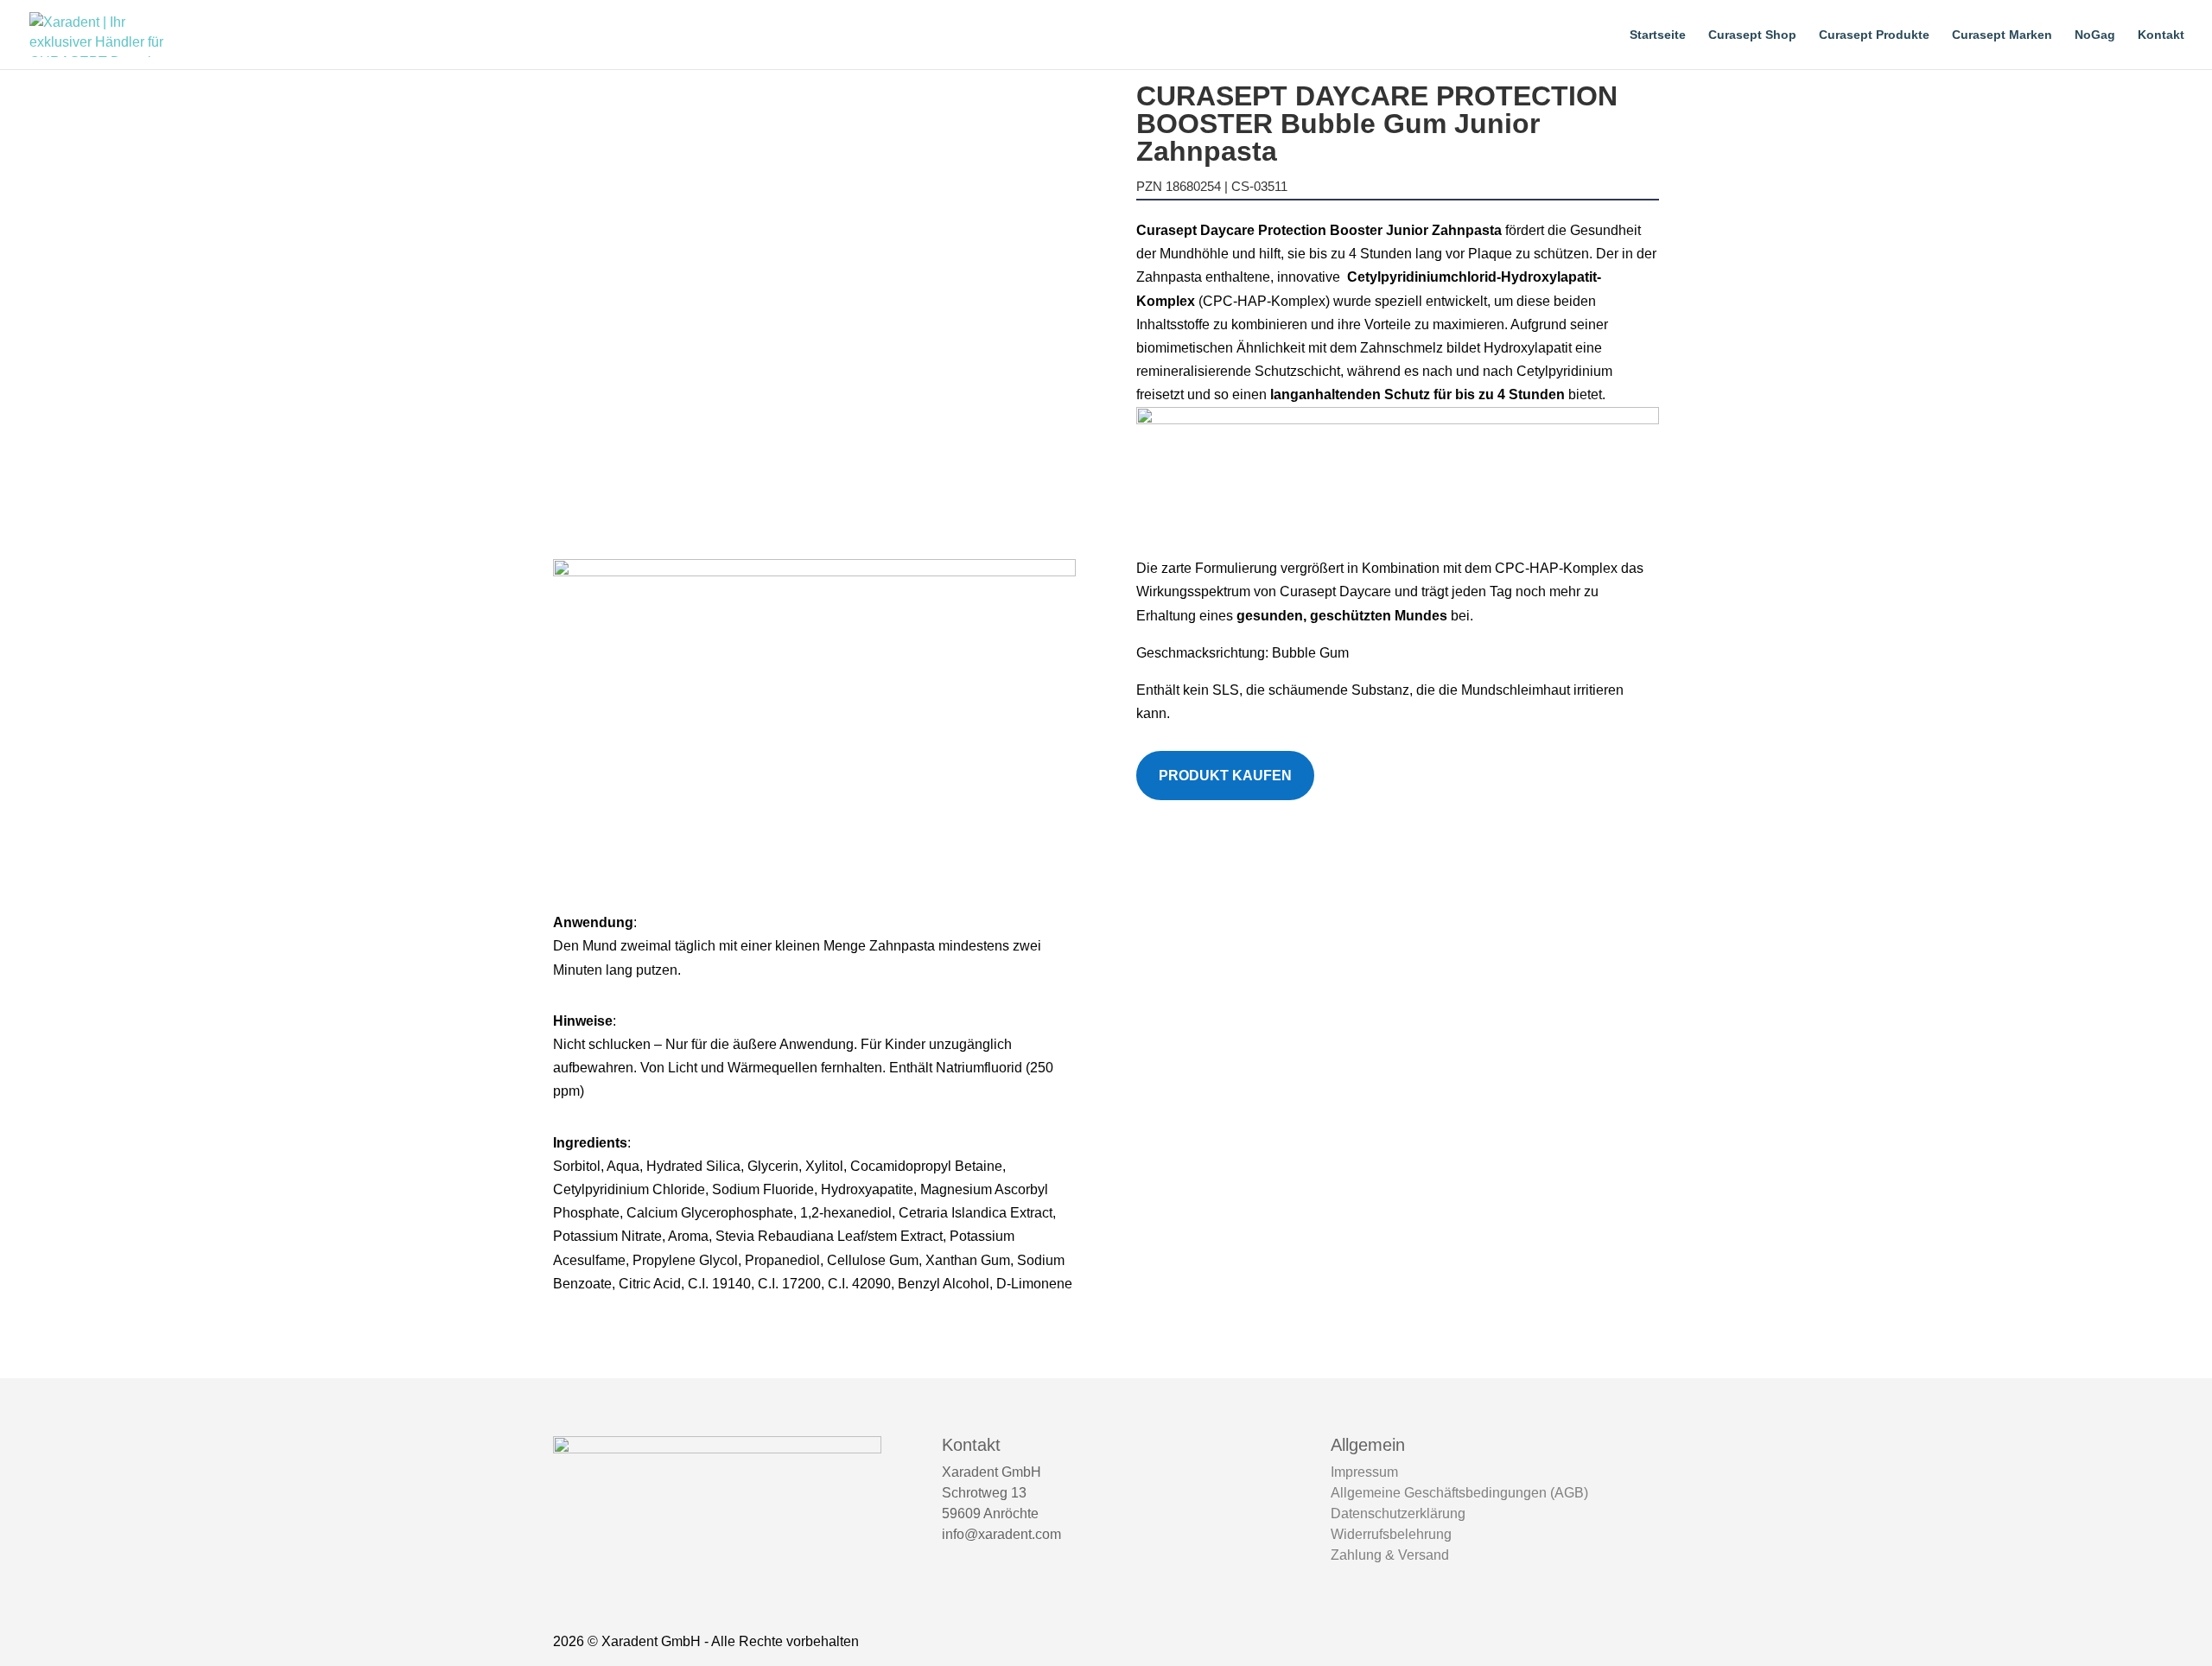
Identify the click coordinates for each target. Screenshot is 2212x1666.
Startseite (1658, 35)
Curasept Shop (1752, 35)
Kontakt (2161, 35)
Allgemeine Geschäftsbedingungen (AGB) (1459, 1493)
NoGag (2095, 35)
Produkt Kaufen (1225, 776)
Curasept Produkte (1874, 35)
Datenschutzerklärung (1398, 1513)
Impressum (1364, 1472)
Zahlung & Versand (1390, 1555)
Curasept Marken (2002, 35)
